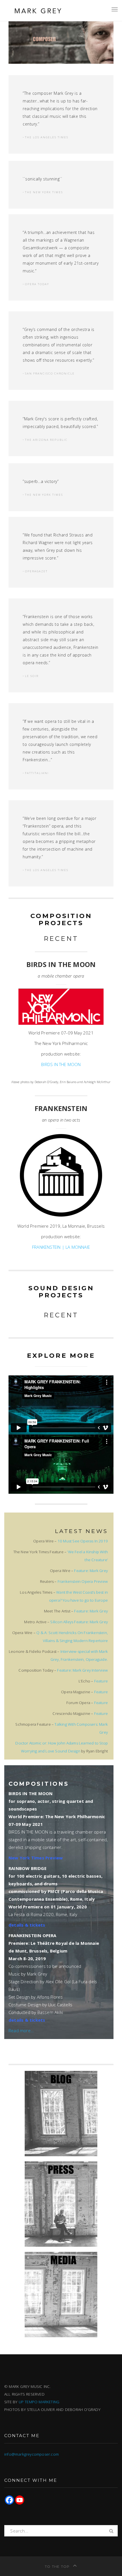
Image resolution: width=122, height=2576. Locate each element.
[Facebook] (9, 2500)
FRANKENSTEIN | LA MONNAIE (61, 1247)
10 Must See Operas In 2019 (83, 1541)
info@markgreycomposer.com (31, 2454)
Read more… (21, 2030)
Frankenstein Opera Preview (83, 1581)
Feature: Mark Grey (91, 1571)
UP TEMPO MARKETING (39, 2402)
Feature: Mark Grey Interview (82, 1670)
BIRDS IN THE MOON (61, 1064)
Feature (101, 1681)
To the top (58, 2566)
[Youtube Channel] (20, 2500)
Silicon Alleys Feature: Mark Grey (79, 1622)
